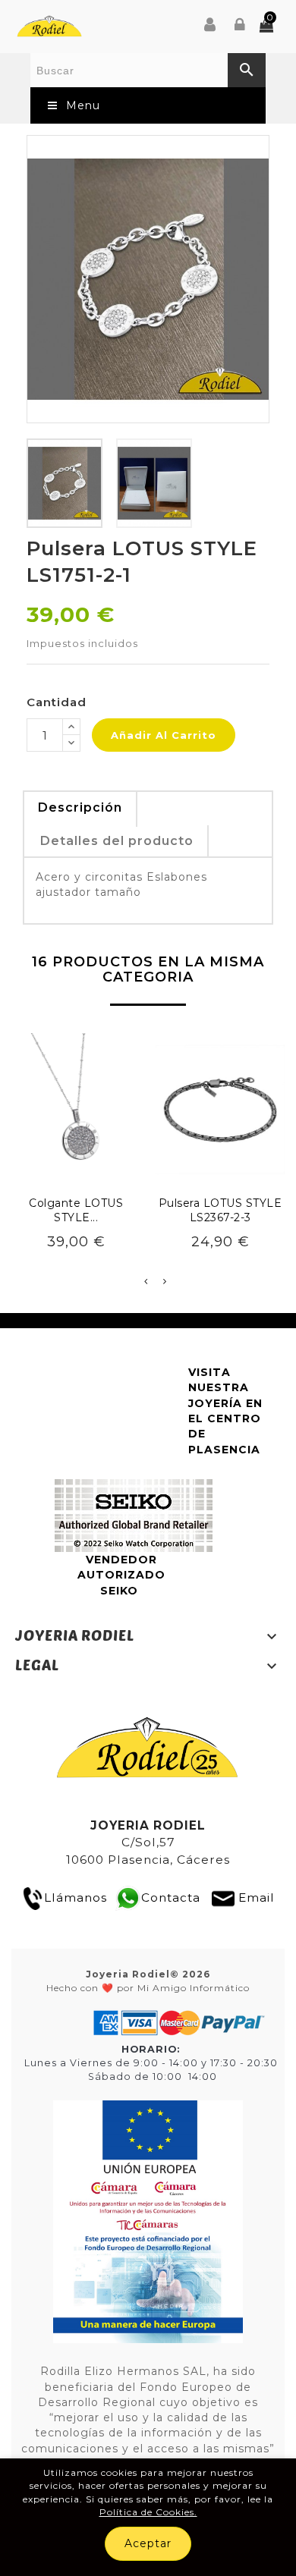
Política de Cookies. (148, 2512)
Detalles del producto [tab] (117, 841)
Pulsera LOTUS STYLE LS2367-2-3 (220, 1211)
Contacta (171, 1897)
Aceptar (148, 2543)
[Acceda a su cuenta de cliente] (240, 27)
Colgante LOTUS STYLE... (76, 1211)
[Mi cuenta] (210, 27)
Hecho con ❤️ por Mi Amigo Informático (148, 1981)
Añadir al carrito (164, 735)
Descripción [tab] (80, 807)
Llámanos (76, 1897)
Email (257, 1897)
